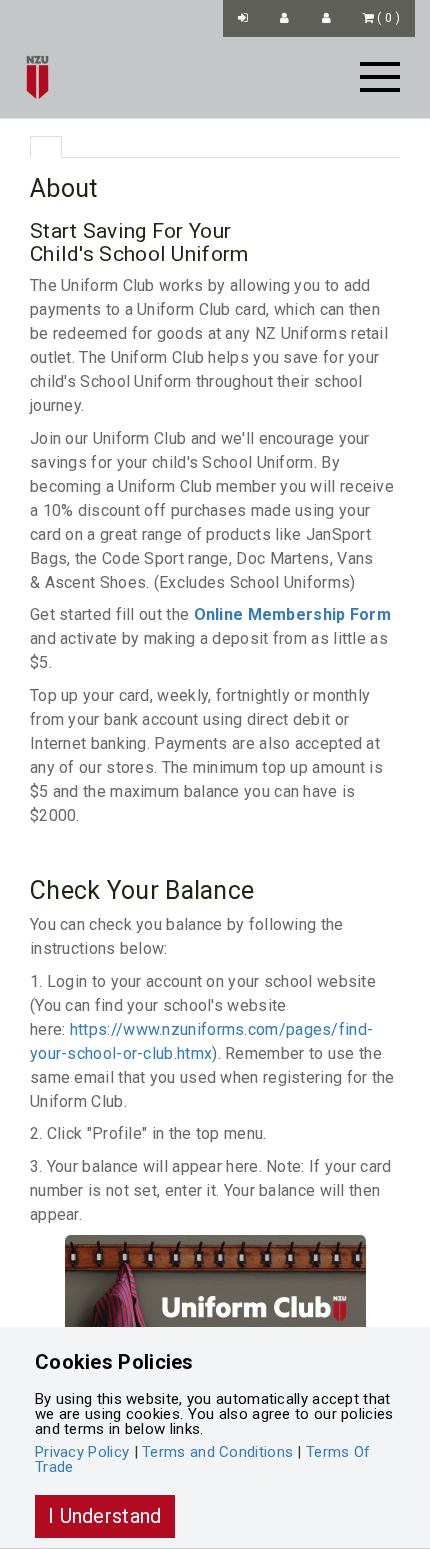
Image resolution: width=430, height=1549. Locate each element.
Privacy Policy (82, 1452)
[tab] (46, 147)
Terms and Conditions (217, 1452)
